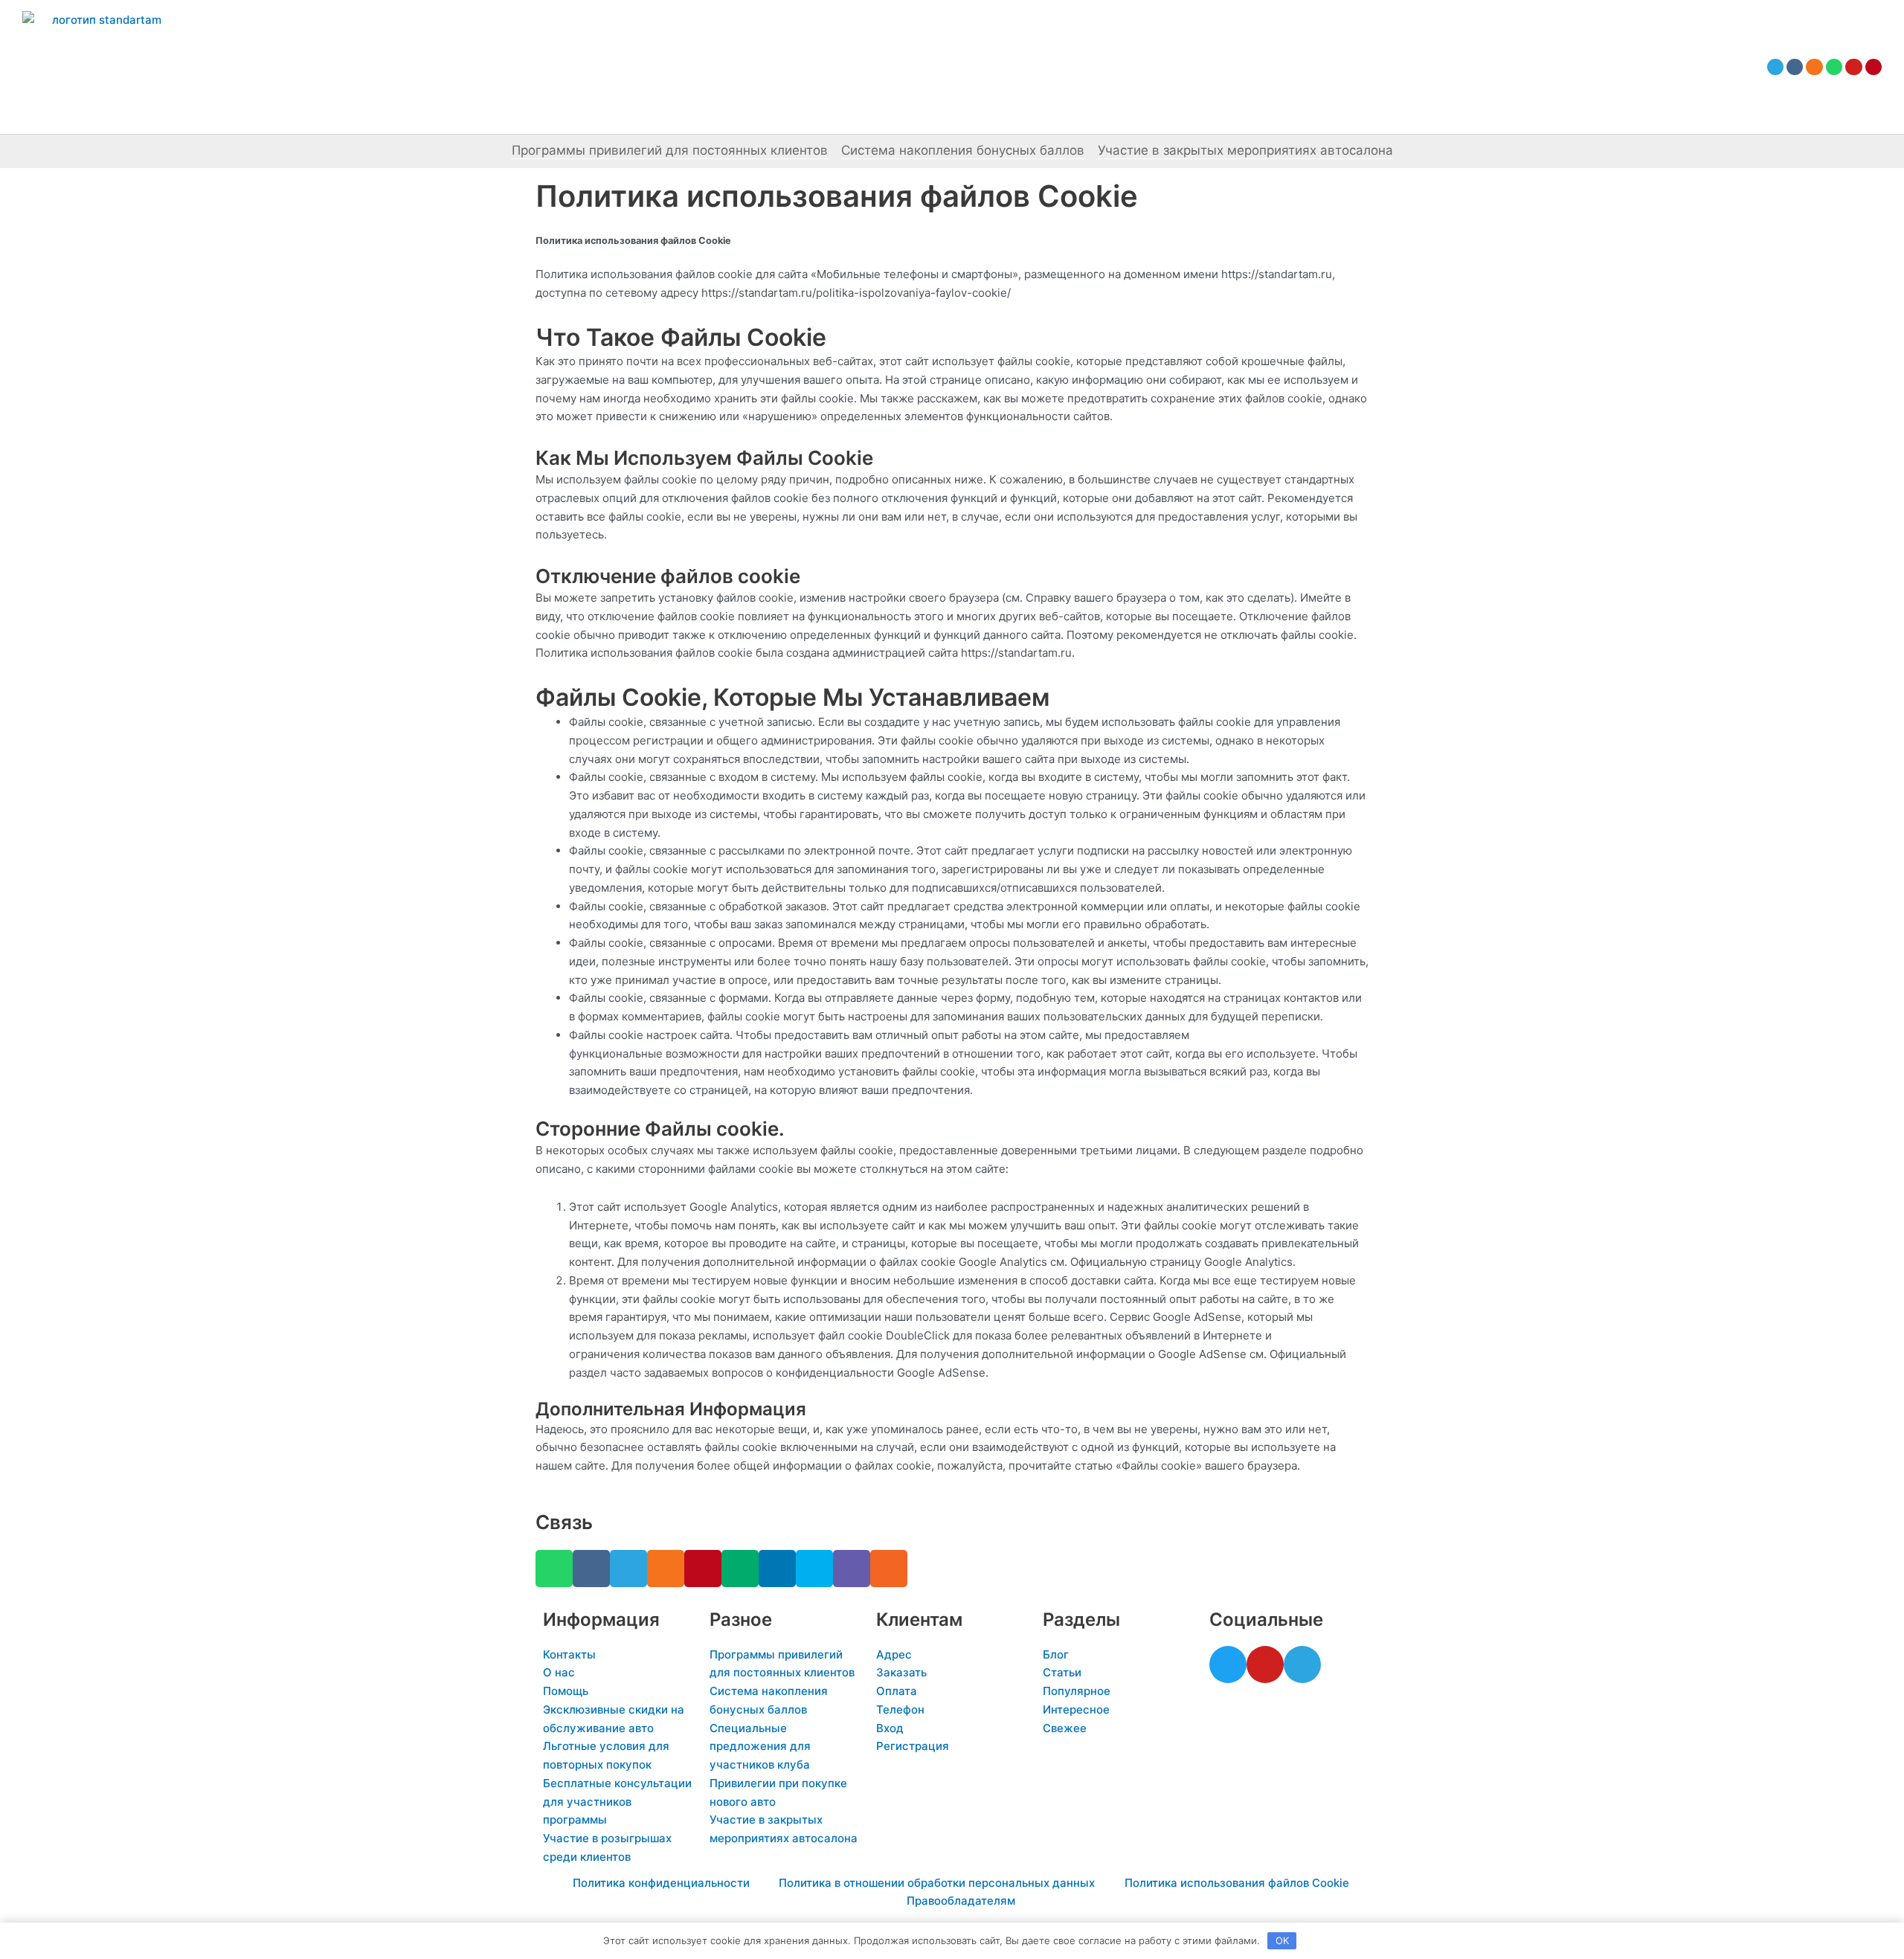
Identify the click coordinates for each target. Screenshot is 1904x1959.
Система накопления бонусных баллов (963, 150)
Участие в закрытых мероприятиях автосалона (1245, 150)
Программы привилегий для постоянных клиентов (670, 150)
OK (1282, 1940)
